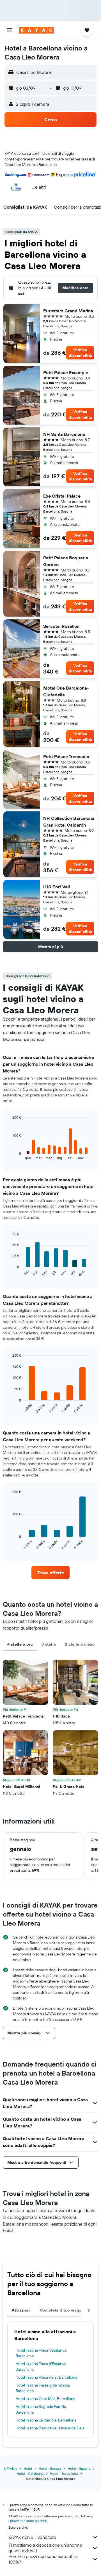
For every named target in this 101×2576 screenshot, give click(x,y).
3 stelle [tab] (49, 1644)
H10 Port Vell (57, 887)
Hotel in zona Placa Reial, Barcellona (46, 2377)
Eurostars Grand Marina (68, 311)
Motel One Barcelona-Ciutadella (66, 691)
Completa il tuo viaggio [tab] (62, 2310)
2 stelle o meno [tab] (80, 1644)
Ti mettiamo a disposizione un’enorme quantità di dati (45, 2548)
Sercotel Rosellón (61, 626)
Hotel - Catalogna (30, 2474)
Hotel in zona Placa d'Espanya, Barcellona (41, 2367)
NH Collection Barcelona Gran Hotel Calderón (69, 822)
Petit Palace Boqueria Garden (66, 561)
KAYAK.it (11, 2468)
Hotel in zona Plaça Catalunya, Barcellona (41, 2353)
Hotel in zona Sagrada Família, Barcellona (41, 2409)
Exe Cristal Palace (62, 496)
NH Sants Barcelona (64, 434)
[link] (50, 1573)
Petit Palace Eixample (66, 372)
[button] (10, 30)
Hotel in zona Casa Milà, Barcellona (45, 2399)
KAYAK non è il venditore (32, 2537)
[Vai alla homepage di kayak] (37, 30)
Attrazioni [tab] (21, 2310)
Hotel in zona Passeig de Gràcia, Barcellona (43, 2388)
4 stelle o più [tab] (20, 1644)
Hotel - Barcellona (64, 2474)
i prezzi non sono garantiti (28, 2521)
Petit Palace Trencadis (66, 756)
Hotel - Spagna (79, 2468)
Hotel (28, 2468)
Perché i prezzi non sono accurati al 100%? (43, 2559)
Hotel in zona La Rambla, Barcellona (46, 2420)
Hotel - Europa (50, 2468)
